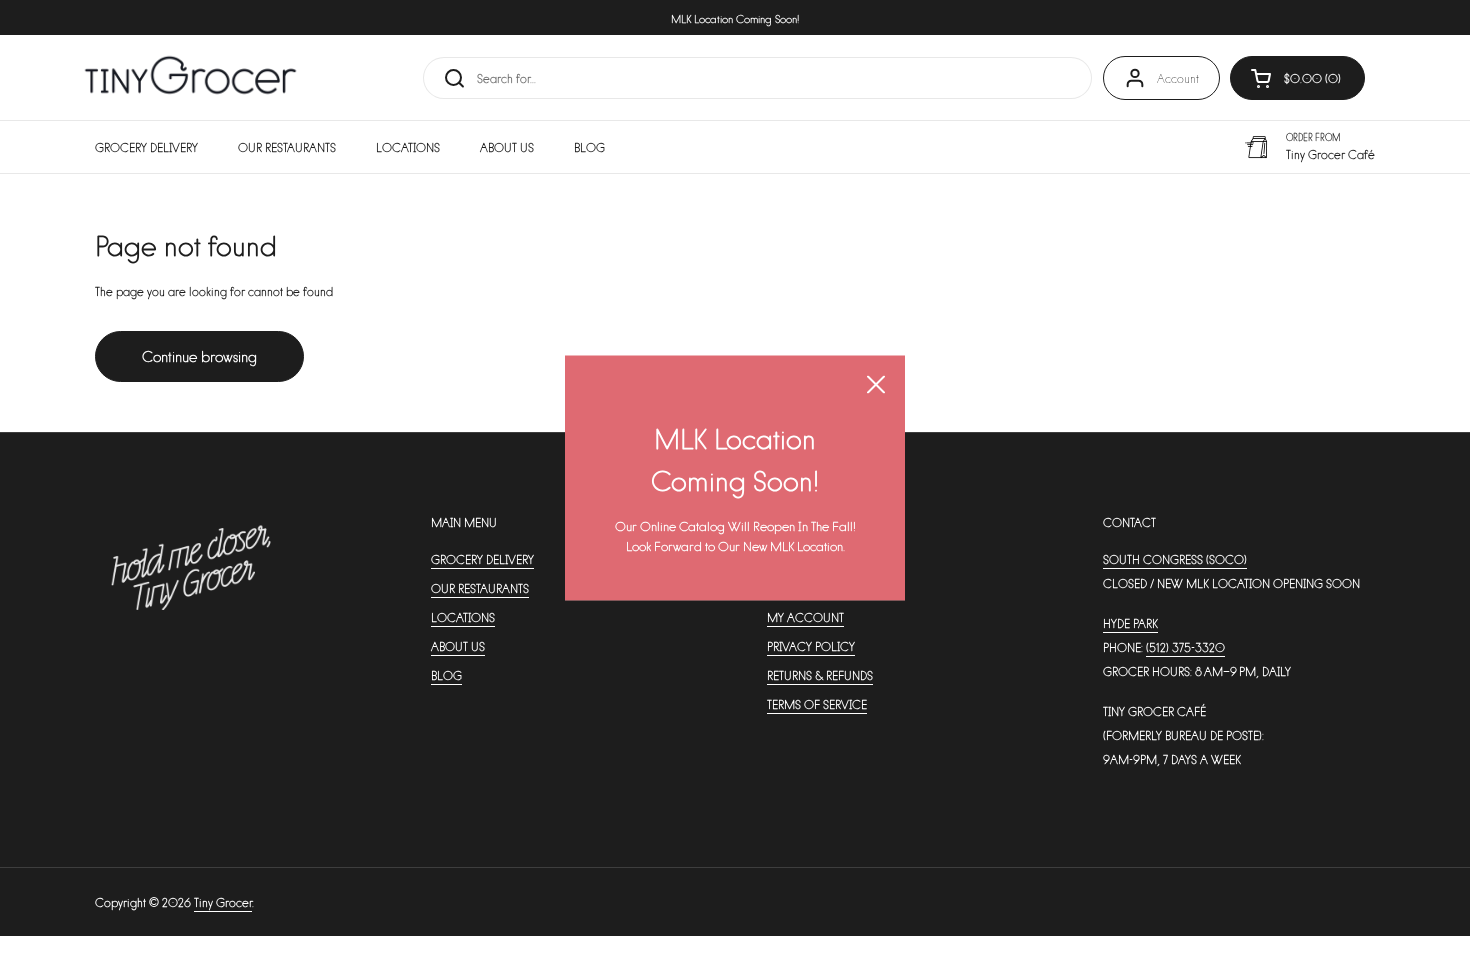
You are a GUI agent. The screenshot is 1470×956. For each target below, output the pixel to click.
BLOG (446, 675)
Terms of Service (817, 704)
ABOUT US (458, 646)
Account (1178, 78)
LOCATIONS (463, 617)
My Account (805, 617)
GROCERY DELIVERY (482, 559)
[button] (1297, 78)
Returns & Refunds (820, 675)
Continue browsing (199, 355)
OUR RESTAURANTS (480, 588)
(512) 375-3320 (1185, 647)
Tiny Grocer (223, 902)
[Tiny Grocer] (190, 77)
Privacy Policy (811, 646)
